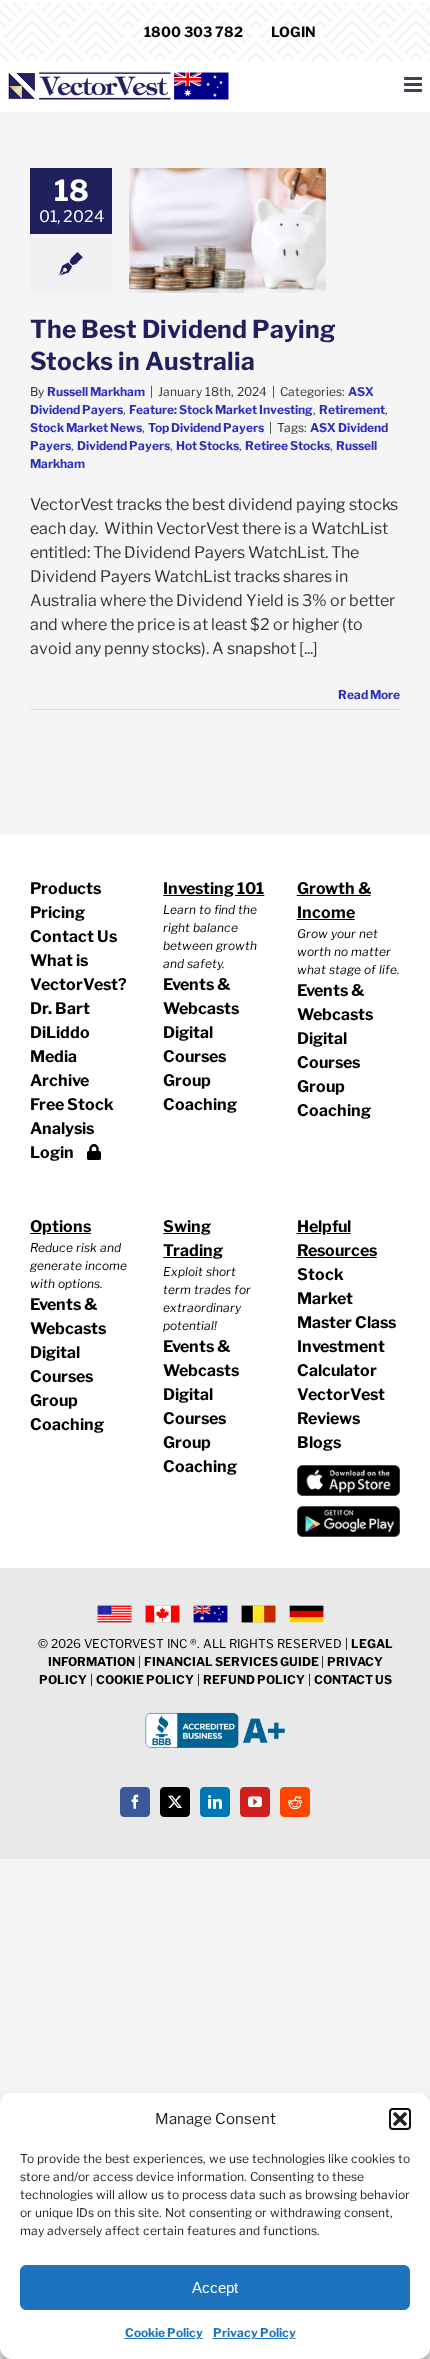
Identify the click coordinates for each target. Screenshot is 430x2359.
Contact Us (73, 936)
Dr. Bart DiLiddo (60, 1020)
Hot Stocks (207, 445)
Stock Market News (86, 427)
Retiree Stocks (287, 445)
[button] (400, 2119)
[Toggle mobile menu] (414, 84)
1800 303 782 (193, 31)
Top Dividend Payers (206, 427)
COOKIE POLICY (145, 1679)
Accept (215, 2287)
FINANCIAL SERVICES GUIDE (232, 1661)
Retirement (352, 409)
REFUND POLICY (254, 1679)
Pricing (57, 912)
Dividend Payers (123, 445)
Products (65, 888)
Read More (369, 694)
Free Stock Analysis (72, 1116)
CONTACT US (353, 1679)
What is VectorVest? (78, 972)
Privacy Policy (254, 2332)
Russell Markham (96, 391)
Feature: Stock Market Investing (221, 409)
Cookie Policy (164, 2332)
